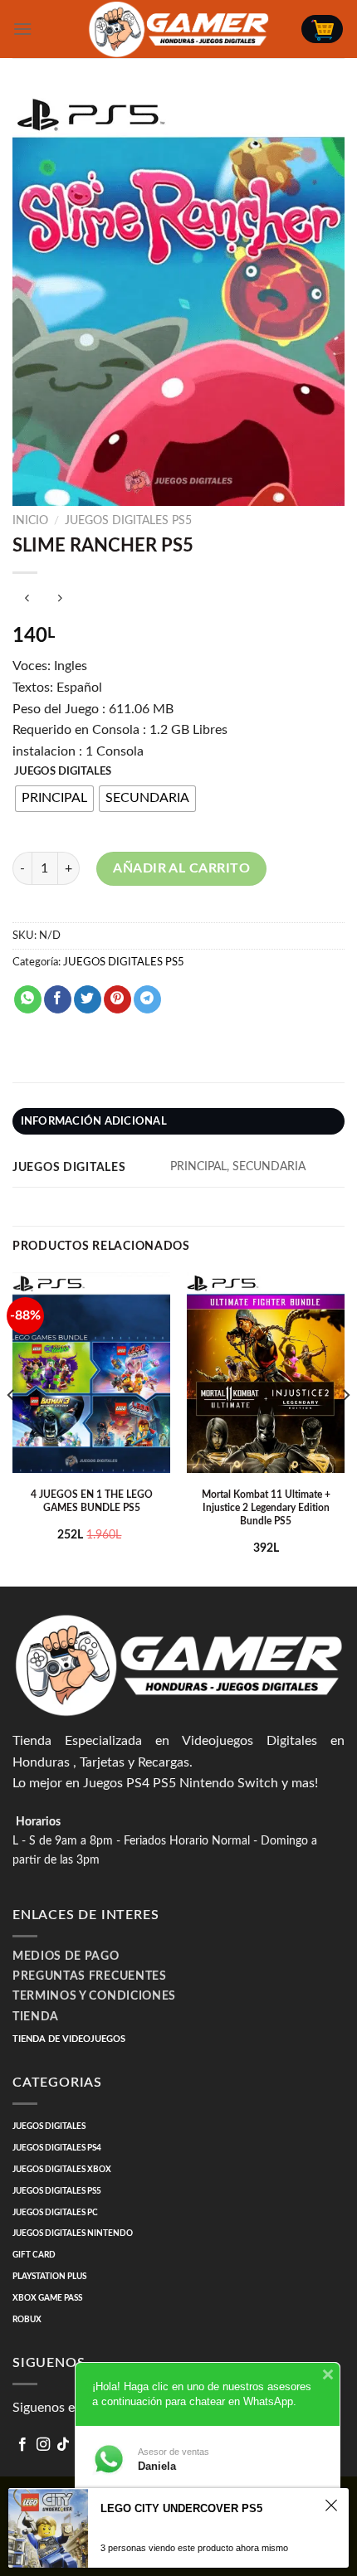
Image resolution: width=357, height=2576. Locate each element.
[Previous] (12, 1428)
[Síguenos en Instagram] (43, 2445)
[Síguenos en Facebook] (22, 2445)
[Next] (345, 1428)
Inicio (30, 521)
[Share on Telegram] (147, 999)
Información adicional (94, 1121)
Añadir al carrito (181, 868)
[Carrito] (322, 29)
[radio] (54, 799)
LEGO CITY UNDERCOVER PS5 (181, 2508)
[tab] (178, 1121)
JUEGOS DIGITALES (63, 772)
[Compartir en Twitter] (88, 999)
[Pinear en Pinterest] (117, 999)
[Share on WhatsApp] (28, 999)
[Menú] (22, 29)
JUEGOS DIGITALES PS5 (128, 521)
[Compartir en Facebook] (58, 999)
